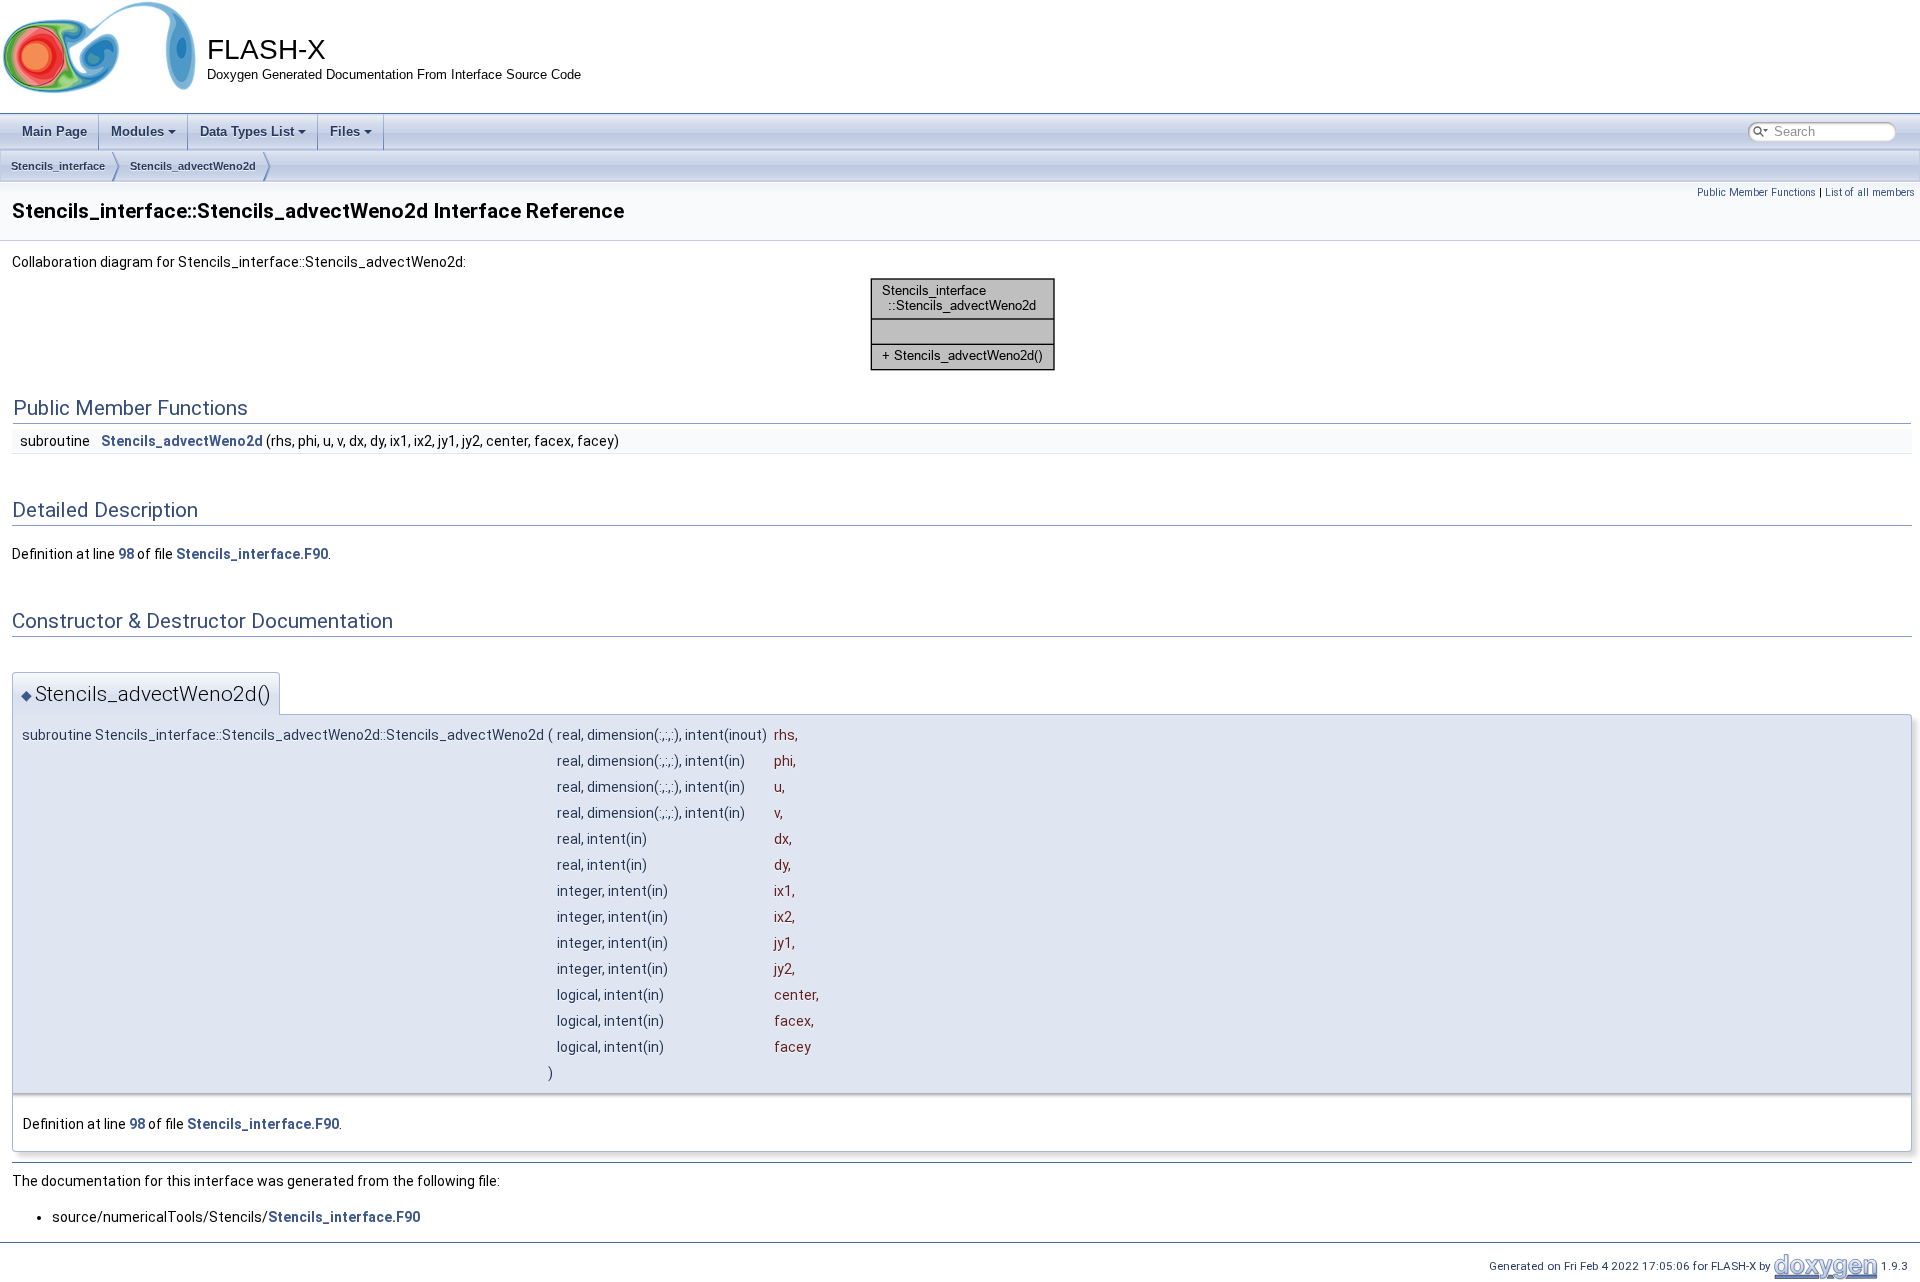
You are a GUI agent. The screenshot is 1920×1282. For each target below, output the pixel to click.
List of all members (1870, 192)
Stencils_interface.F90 (252, 554)
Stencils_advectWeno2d (193, 166)
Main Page (54, 131)
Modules (137, 131)
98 (126, 554)
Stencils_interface (58, 166)
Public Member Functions (1756, 192)
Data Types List (247, 131)
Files (345, 131)
